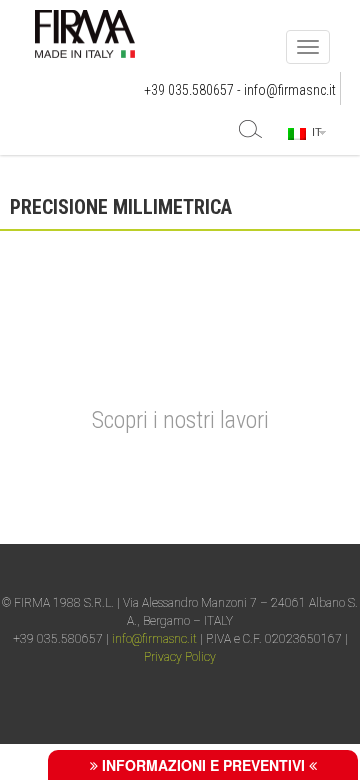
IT (314, 132)
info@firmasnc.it (290, 90)
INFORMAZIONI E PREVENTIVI (203, 765)
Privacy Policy (180, 657)
